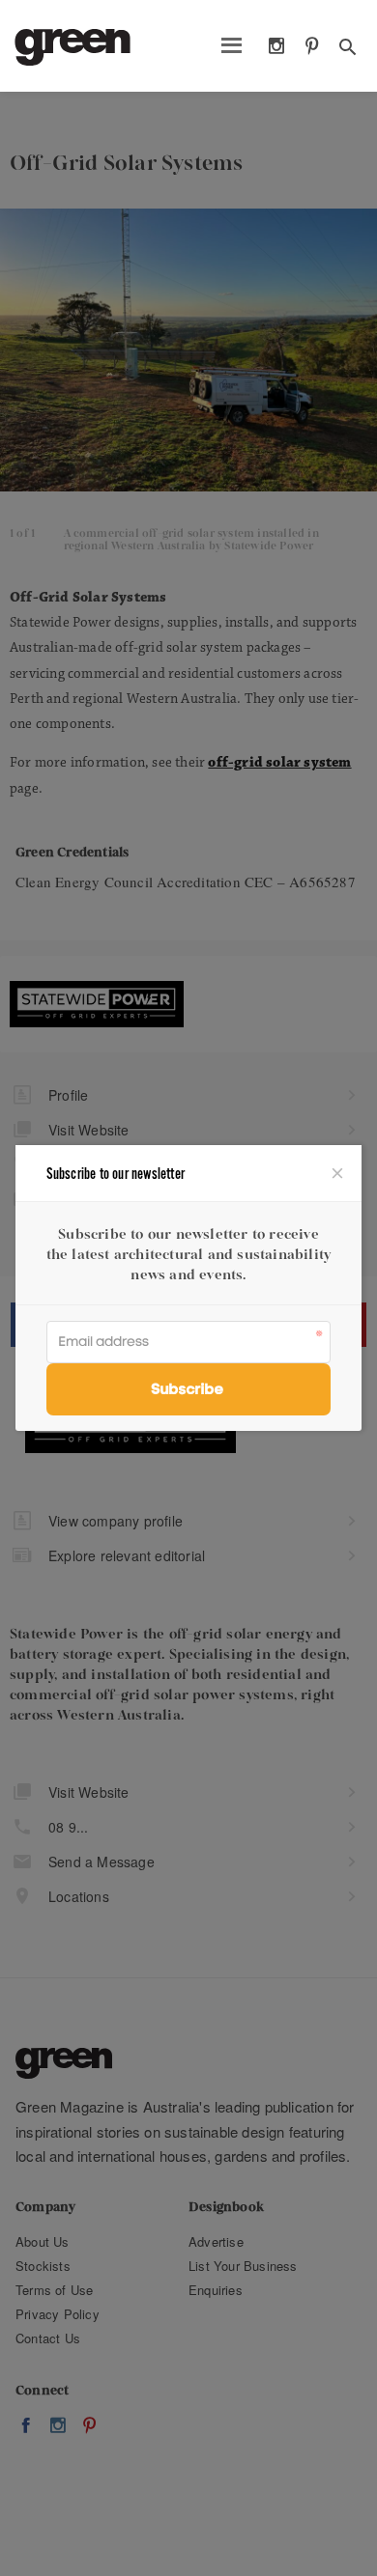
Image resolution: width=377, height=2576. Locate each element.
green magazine (72, 47)
